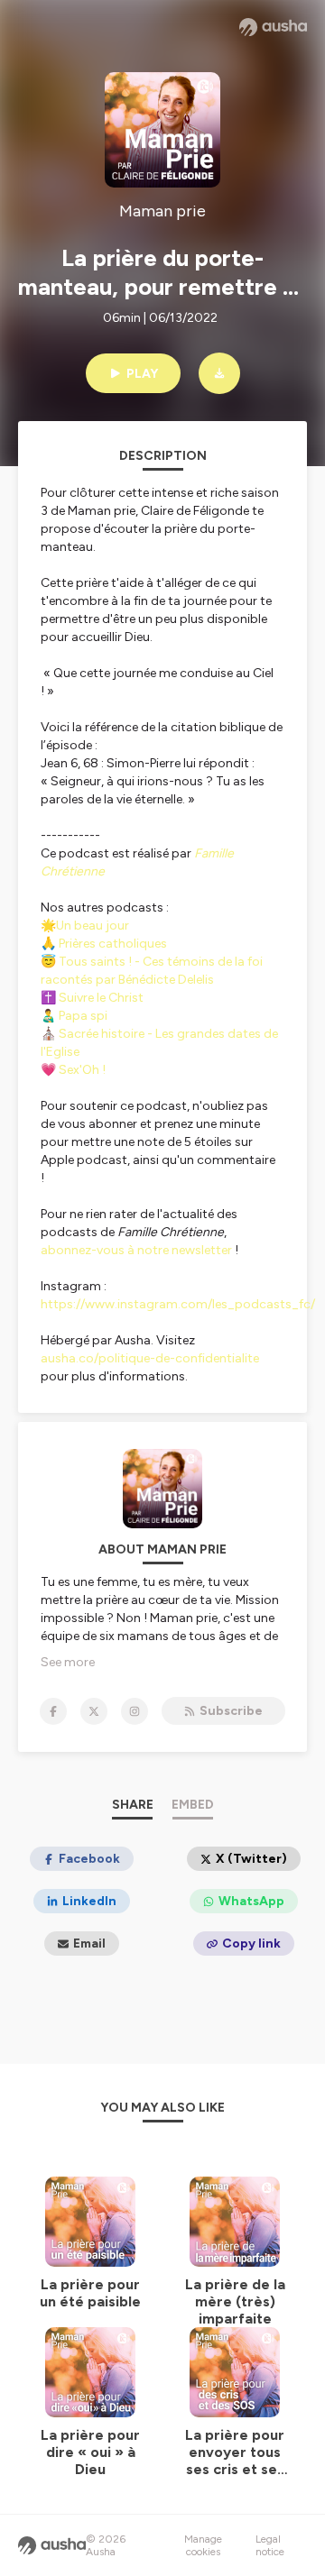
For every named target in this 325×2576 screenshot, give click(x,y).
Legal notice (270, 2545)
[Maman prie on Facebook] (53, 1711)
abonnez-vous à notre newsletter (136, 1250)
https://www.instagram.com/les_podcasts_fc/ (178, 1304)
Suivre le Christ (101, 998)
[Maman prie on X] (94, 1711)
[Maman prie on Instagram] (135, 1711)
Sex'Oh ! (81, 1070)
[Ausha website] (273, 27)
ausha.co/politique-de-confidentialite (150, 1358)
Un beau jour (93, 926)
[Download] (219, 373)
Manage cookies (203, 2545)
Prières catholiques (113, 944)
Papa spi (83, 1016)
